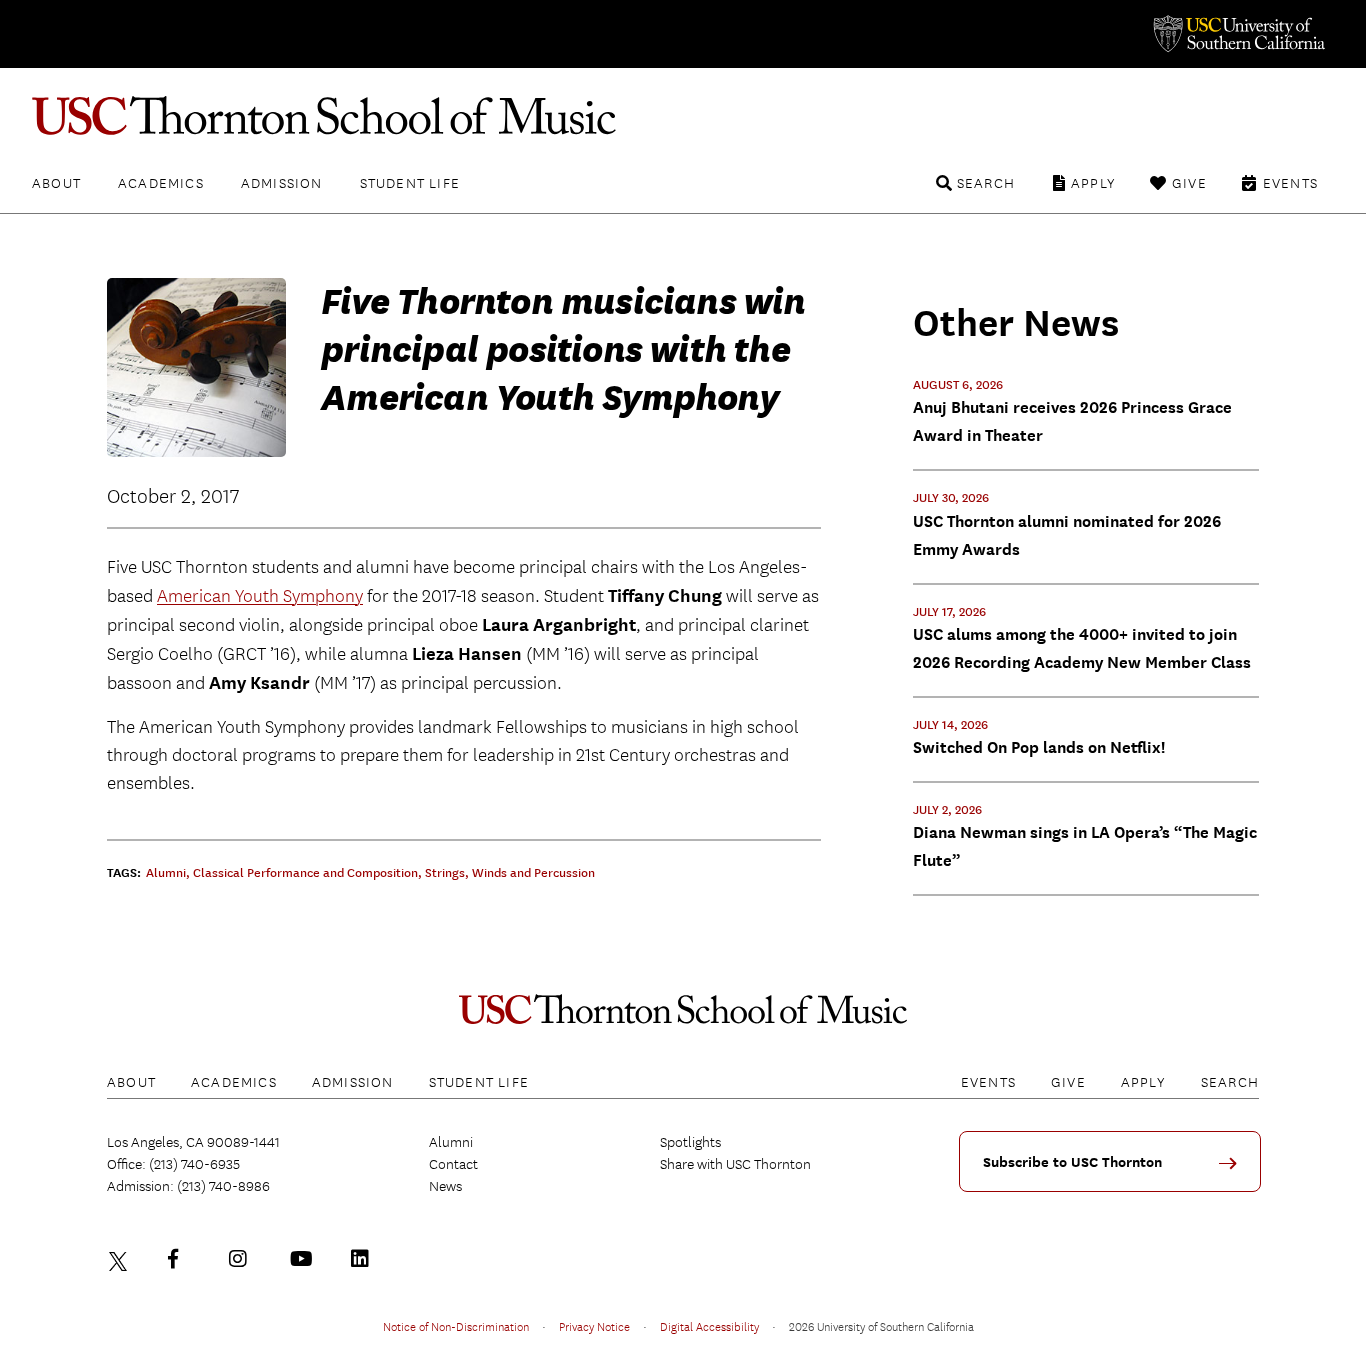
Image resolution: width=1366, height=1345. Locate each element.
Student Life (410, 183)
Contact (453, 1164)
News (445, 1186)
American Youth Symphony (260, 596)
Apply (1093, 183)
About (56, 183)
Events (1290, 183)
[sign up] (1235, 1170)
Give (1189, 183)
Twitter (121, 1259)
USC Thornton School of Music (683, 116)
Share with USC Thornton (735, 1164)
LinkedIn (365, 1259)
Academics (161, 183)
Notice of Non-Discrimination (456, 1326)
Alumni (451, 1142)
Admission (282, 183)
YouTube (304, 1259)
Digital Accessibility (709, 1326)
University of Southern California (1238, 34)
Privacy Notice (594, 1326)
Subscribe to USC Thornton (1072, 1162)
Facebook (182, 1259)
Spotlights (690, 1142)
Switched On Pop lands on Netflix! (1039, 747)
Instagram (243, 1259)
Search (986, 183)
